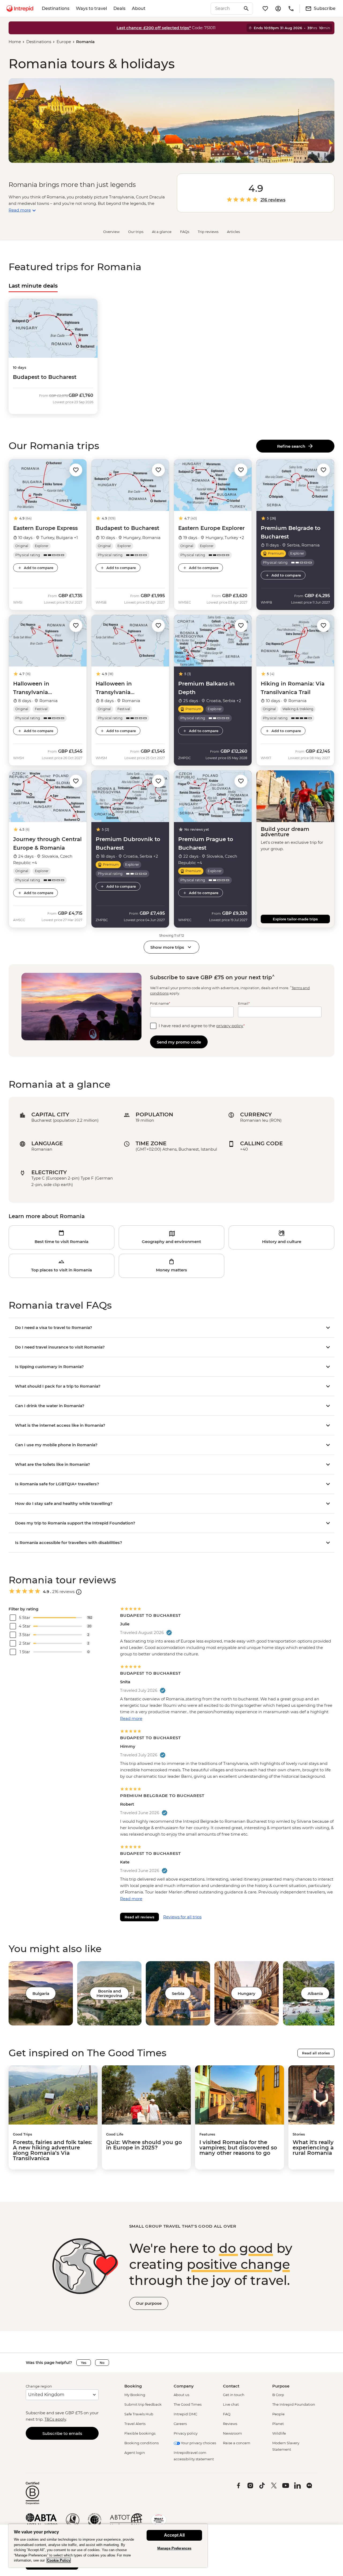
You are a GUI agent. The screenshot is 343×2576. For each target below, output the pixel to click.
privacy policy (230, 1026)
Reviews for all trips (182, 1917)
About (139, 8)
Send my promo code (179, 1042)
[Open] (79, 1592)
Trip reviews (208, 232)
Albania (315, 1993)
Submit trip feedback (143, 2404)
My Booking (135, 2395)
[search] (226, 9)
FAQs (185, 232)
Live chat (231, 2404)
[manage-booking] (278, 9)
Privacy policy (186, 2433)
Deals (119, 8)
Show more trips (167, 947)
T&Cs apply (55, 2419)
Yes (84, 2363)
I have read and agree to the (202, 1026)
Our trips (136, 232)
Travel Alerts (135, 2424)
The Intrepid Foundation (294, 2404)
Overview (111, 232)
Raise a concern (237, 2443)
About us (181, 2395)
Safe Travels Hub (139, 2414)
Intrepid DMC (185, 2414)
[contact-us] (291, 9)
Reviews (230, 2424)
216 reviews (273, 200)
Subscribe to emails (62, 2433)
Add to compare (39, 568)
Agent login (135, 2453)
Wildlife (279, 2433)
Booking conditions (141, 2443)
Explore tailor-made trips (295, 919)
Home (15, 42)
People (278, 2414)
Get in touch (234, 2395)
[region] (108, 2546)
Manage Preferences (174, 2548)
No (102, 2363)
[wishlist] (265, 9)
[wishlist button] (76, 470)
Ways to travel (91, 8)
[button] (76, 470)
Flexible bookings (140, 2433)
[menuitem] (20, 9)
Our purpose (149, 2303)
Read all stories (316, 2053)
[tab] (33, 286)
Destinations (56, 8)
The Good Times (188, 2404)
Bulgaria (41, 1993)
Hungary (247, 1993)
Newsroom (232, 2433)
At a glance (162, 232)
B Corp (278, 2395)
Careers (180, 2424)
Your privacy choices (198, 2443)
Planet (278, 2424)
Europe (64, 42)
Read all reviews (139, 1917)
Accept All (174, 2535)
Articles (233, 232)
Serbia (178, 1993)
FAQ (227, 2414)
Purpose (281, 2386)
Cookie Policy (59, 2560)
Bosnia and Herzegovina (109, 1993)
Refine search (292, 446)
